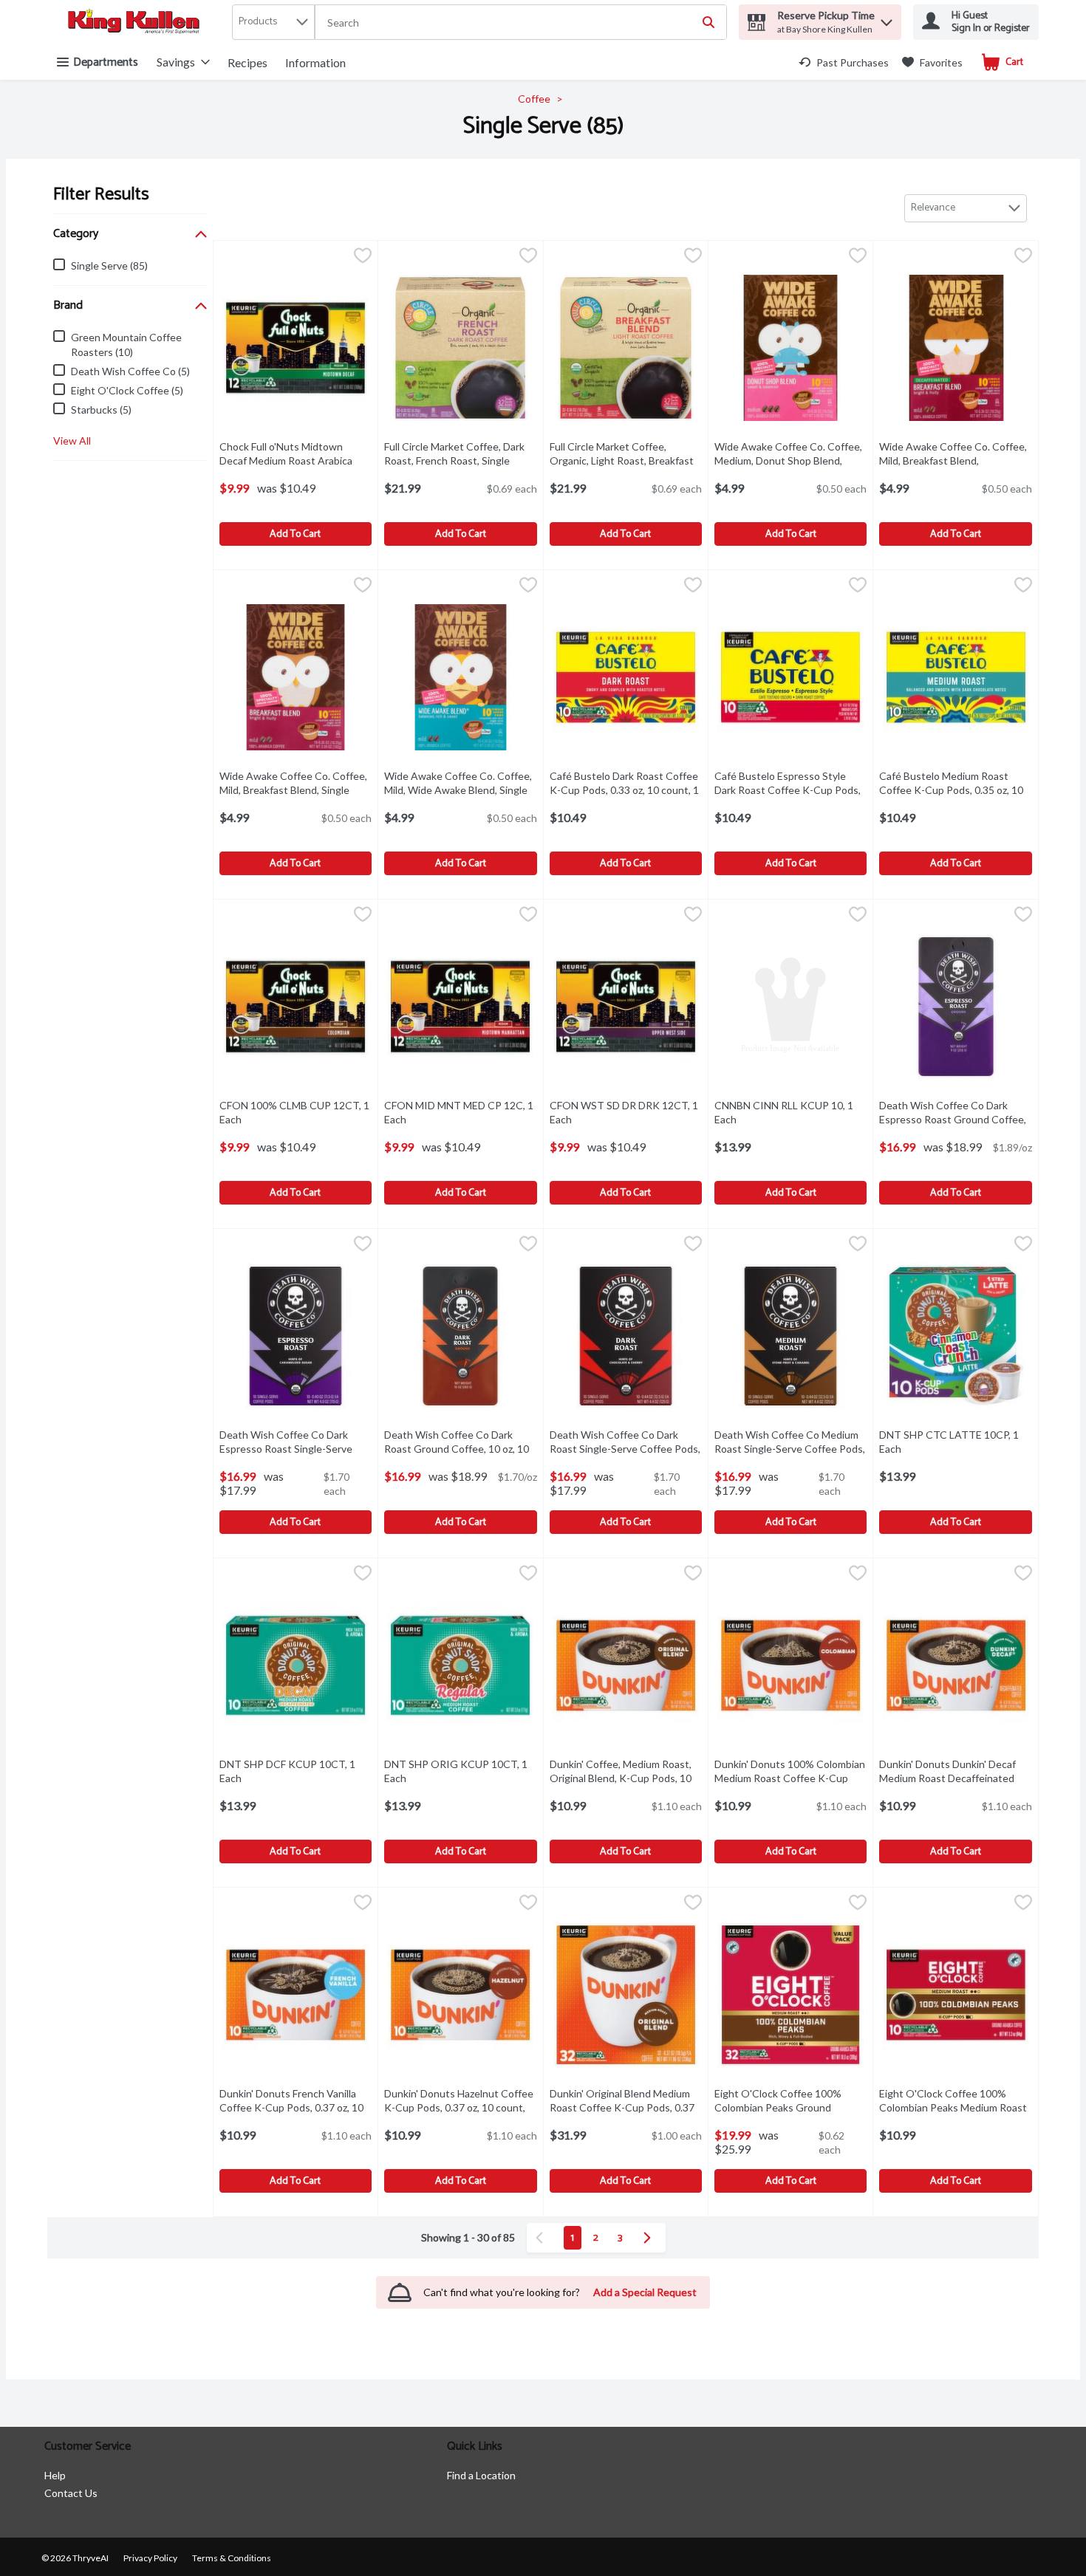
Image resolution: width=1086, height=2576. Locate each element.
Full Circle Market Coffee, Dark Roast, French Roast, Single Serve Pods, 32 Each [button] (460, 460)
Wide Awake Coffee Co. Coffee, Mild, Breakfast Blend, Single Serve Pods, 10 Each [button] (296, 790)
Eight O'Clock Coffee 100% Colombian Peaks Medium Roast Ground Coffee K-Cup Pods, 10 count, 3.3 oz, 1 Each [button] (955, 2115)
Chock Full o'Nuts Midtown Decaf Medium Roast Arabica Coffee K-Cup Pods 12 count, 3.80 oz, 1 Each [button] (296, 468)
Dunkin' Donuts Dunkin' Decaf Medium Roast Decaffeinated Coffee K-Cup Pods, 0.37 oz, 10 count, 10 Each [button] (955, 1785)
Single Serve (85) (543, 126)
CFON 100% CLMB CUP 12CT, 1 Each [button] (294, 1112)
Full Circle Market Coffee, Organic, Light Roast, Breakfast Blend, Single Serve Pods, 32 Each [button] (622, 468)
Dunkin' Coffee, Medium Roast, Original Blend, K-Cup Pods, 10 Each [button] (621, 1778)
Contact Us (71, 2493)
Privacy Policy (150, 2558)
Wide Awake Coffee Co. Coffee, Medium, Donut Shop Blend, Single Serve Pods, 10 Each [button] (790, 460)
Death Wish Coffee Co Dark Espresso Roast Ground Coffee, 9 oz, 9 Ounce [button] (955, 1119)
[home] (137, 23)
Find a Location (481, 2475)
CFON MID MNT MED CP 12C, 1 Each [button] (459, 1112)
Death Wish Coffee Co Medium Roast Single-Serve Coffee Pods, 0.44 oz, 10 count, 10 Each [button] (790, 1449)
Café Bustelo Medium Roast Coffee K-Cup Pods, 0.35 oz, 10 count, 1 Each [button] (955, 790)
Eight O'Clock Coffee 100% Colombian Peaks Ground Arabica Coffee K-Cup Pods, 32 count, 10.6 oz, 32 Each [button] (790, 2115)
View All (72, 441)
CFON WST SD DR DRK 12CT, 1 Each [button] (624, 1112)
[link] (844, 62)
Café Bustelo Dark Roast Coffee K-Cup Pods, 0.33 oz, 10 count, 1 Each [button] (624, 790)
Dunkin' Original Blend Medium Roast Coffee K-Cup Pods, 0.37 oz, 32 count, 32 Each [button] (626, 2107)
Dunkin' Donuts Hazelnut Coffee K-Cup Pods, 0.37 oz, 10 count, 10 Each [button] (460, 2107)
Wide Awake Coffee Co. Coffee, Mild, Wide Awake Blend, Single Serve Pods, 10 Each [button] (460, 790)
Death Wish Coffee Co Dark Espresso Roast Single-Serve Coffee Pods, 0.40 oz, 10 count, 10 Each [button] (296, 1456)
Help (55, 2475)
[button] (887, 19)
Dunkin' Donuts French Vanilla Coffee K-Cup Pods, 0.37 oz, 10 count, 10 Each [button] (296, 2107)
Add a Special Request (645, 2292)
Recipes (247, 62)
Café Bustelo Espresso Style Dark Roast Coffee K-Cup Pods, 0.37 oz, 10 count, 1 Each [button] (790, 790)
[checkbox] (363, 257)
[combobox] (521, 23)
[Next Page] (650, 2238)
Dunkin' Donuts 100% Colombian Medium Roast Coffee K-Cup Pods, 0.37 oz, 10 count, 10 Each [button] (790, 1778)
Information (315, 62)
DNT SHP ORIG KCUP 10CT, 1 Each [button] (456, 1771)
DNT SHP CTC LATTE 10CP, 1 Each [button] (950, 1442)
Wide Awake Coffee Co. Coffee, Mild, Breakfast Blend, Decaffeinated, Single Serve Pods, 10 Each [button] (955, 468)
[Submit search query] (708, 22)
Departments (106, 62)
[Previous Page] (542, 2238)
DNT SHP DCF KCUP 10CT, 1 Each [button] (291, 1771)
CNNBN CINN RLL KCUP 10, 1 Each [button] (786, 1112)
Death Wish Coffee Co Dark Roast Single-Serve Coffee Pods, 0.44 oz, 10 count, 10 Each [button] (626, 1449)
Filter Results (101, 195)
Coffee (534, 99)
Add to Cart (295, 534)
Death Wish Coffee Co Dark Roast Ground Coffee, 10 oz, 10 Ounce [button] (460, 1449)
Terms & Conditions (232, 2558)
